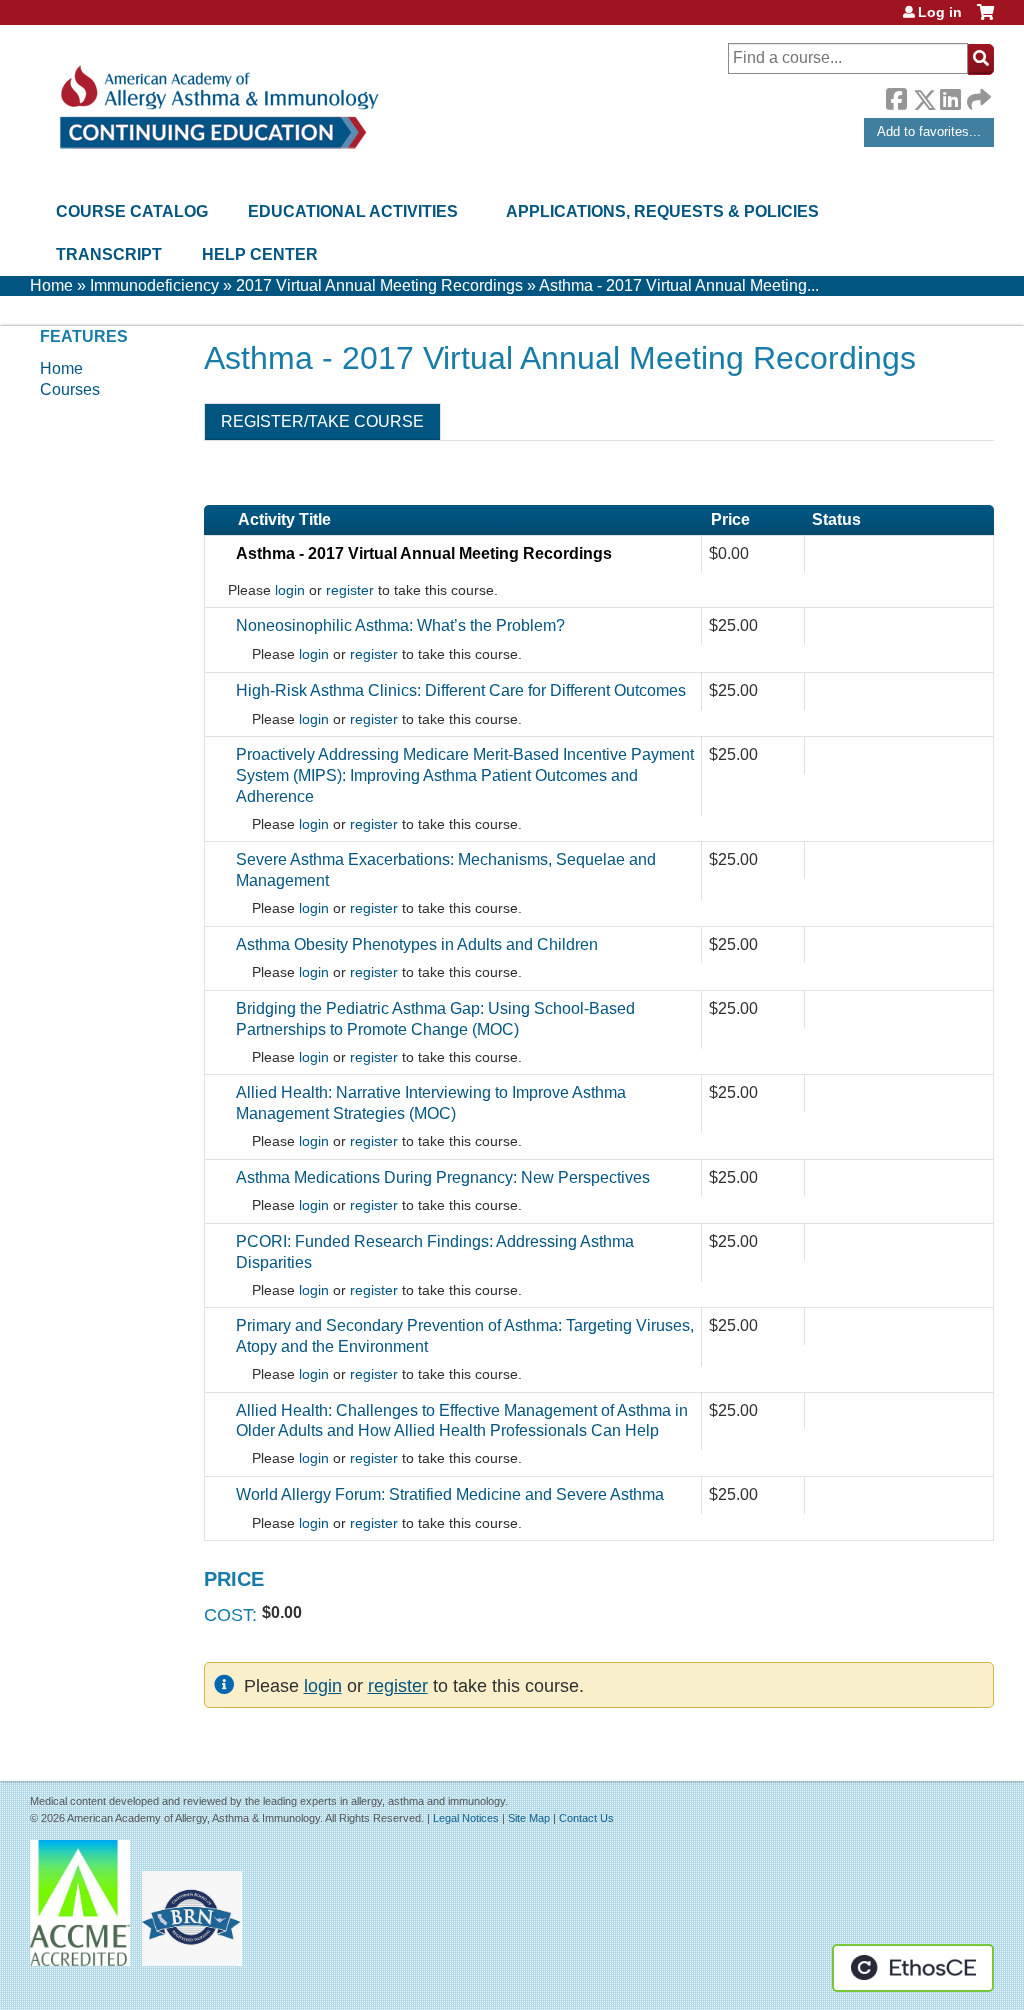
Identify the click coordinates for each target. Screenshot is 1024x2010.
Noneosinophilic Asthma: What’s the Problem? (400, 625)
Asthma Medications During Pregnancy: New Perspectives (443, 1177)
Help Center (260, 254)
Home (51, 285)
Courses (70, 389)
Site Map (529, 1818)
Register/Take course (322, 421)
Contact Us (586, 1818)
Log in (940, 12)
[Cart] (985, 19)
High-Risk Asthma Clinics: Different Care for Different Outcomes (461, 690)
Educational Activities (353, 211)
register (350, 590)
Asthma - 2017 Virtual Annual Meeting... (679, 285)
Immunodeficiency (154, 285)
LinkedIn (950, 96)
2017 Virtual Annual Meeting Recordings (379, 285)
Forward (977, 94)
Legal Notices (466, 1818)
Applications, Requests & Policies (662, 211)
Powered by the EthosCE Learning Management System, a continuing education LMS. (913, 1968)
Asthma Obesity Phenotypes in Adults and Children (417, 944)
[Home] (217, 107)
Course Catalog (132, 211)
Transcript (109, 254)
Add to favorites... (929, 131)
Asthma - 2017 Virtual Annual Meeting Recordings (424, 553)
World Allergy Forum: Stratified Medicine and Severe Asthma (450, 1494)
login (290, 590)
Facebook (896, 96)
